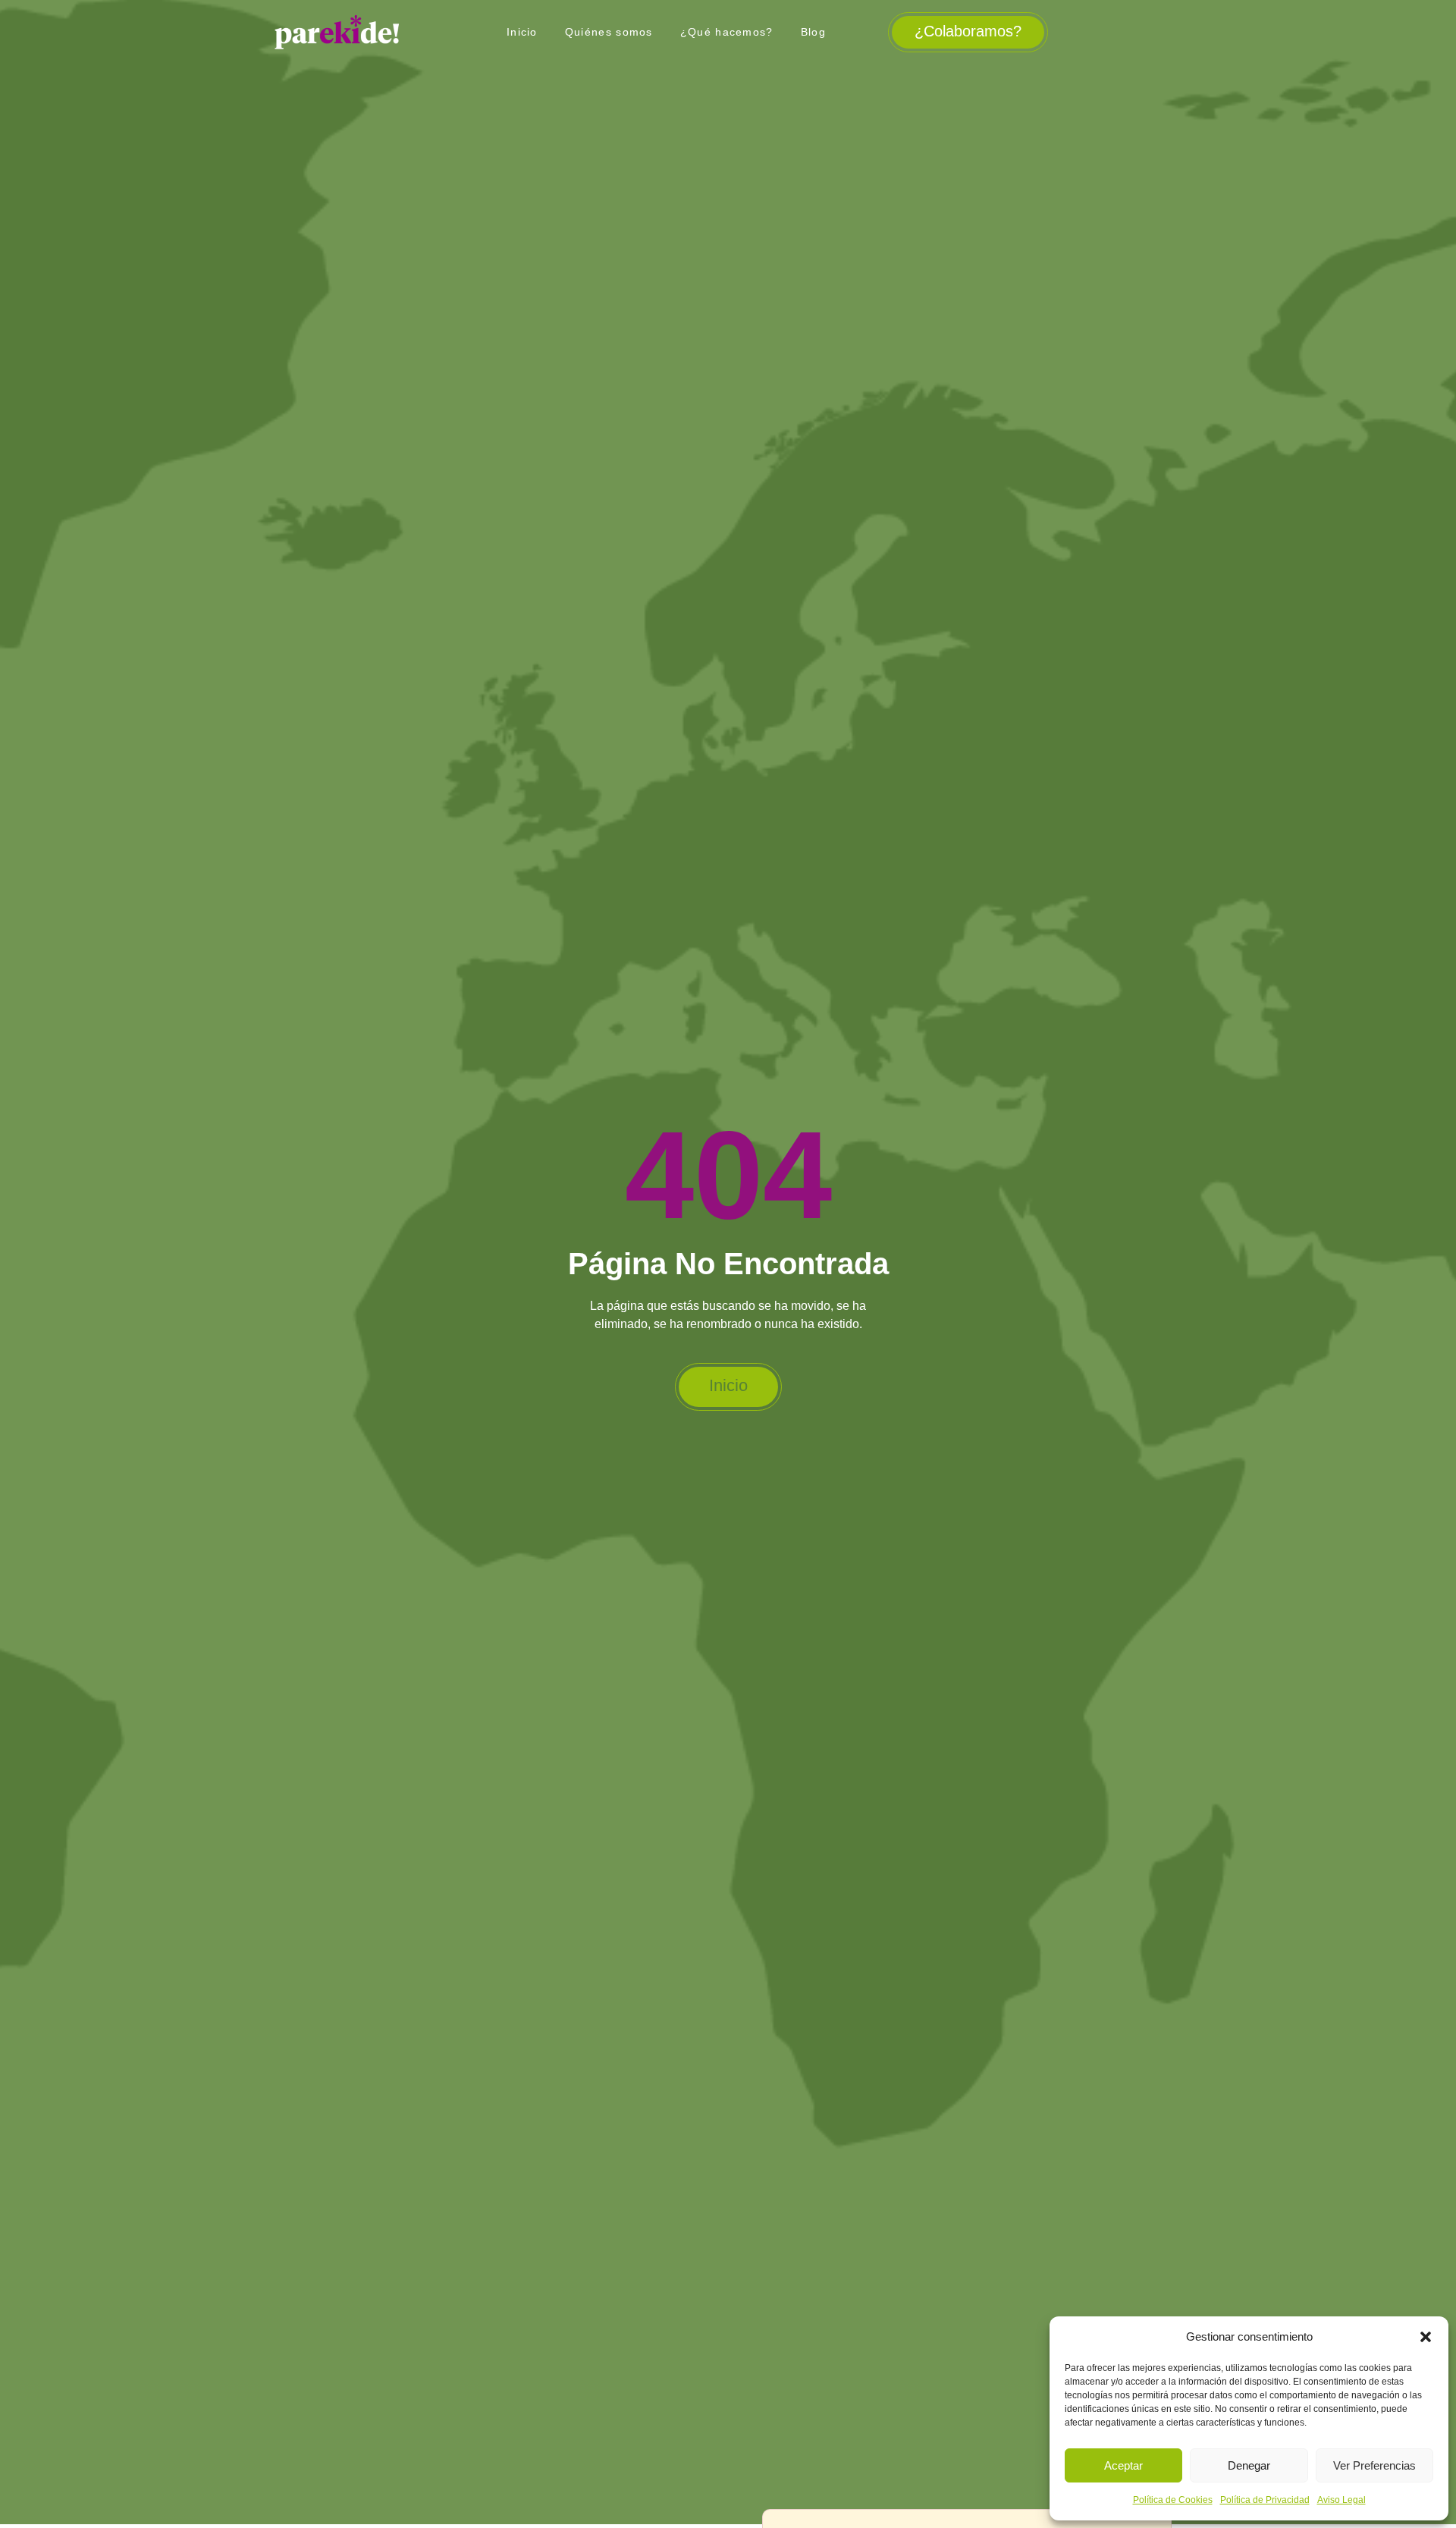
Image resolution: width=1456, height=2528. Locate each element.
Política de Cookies (1173, 2500)
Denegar (1249, 2465)
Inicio (522, 32)
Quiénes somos (609, 32)
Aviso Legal (1341, 2500)
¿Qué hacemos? (727, 32)
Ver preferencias (1374, 2465)
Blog (813, 32)
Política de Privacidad (1265, 2500)
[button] (1426, 2337)
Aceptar (1123, 2465)
